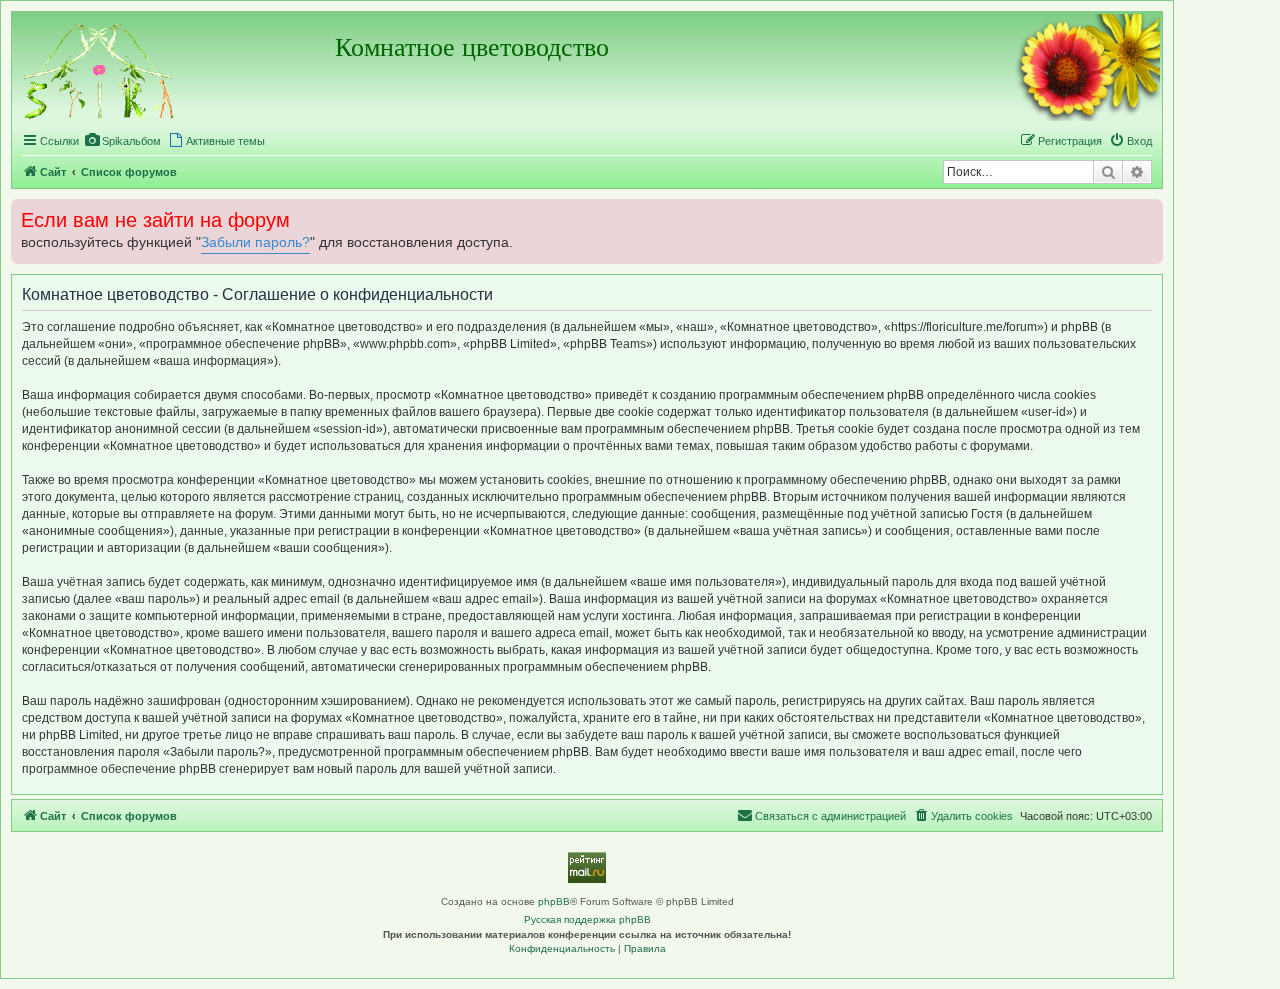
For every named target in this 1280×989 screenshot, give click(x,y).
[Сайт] (100, 68)
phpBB (554, 901)
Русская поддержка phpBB (587, 919)
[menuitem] (122, 141)
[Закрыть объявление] (1146, 212)
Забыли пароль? (255, 242)
